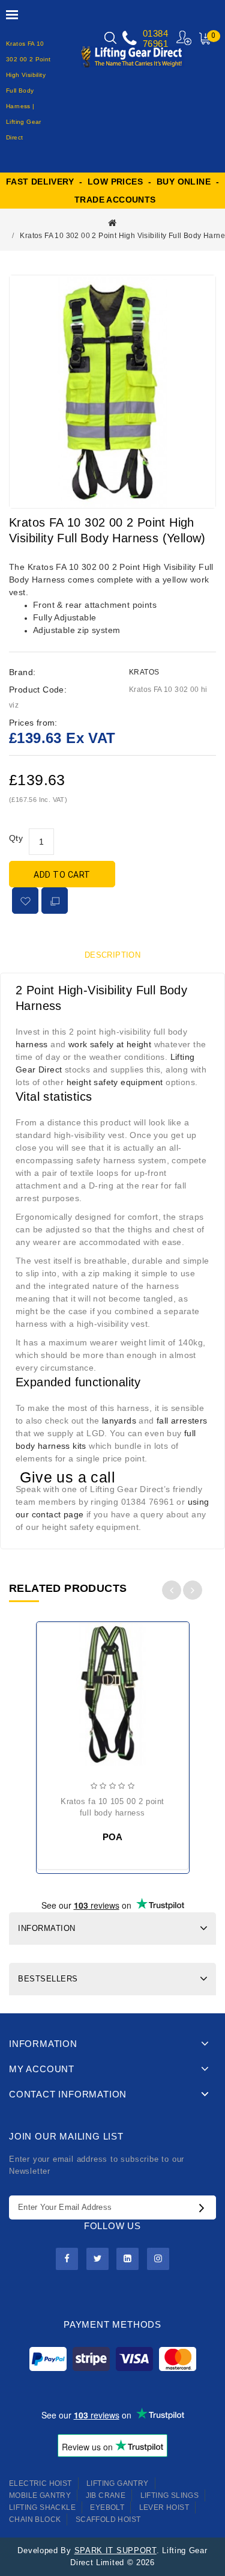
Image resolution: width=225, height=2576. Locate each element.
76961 (155, 44)
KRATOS (144, 672)
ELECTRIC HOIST (40, 2483)
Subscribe (205, 2207)
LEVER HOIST (164, 2507)
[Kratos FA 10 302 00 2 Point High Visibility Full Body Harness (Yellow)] (112, 392)
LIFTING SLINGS (170, 2495)
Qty (16, 838)
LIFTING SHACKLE (42, 2507)
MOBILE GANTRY (40, 2495)
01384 (155, 33)
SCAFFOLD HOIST (108, 2519)
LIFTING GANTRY (118, 2483)
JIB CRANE (106, 2495)
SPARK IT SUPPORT (115, 2550)
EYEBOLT (107, 2507)
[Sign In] (184, 38)
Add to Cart (62, 875)
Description (112, 955)
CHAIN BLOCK (35, 2519)
